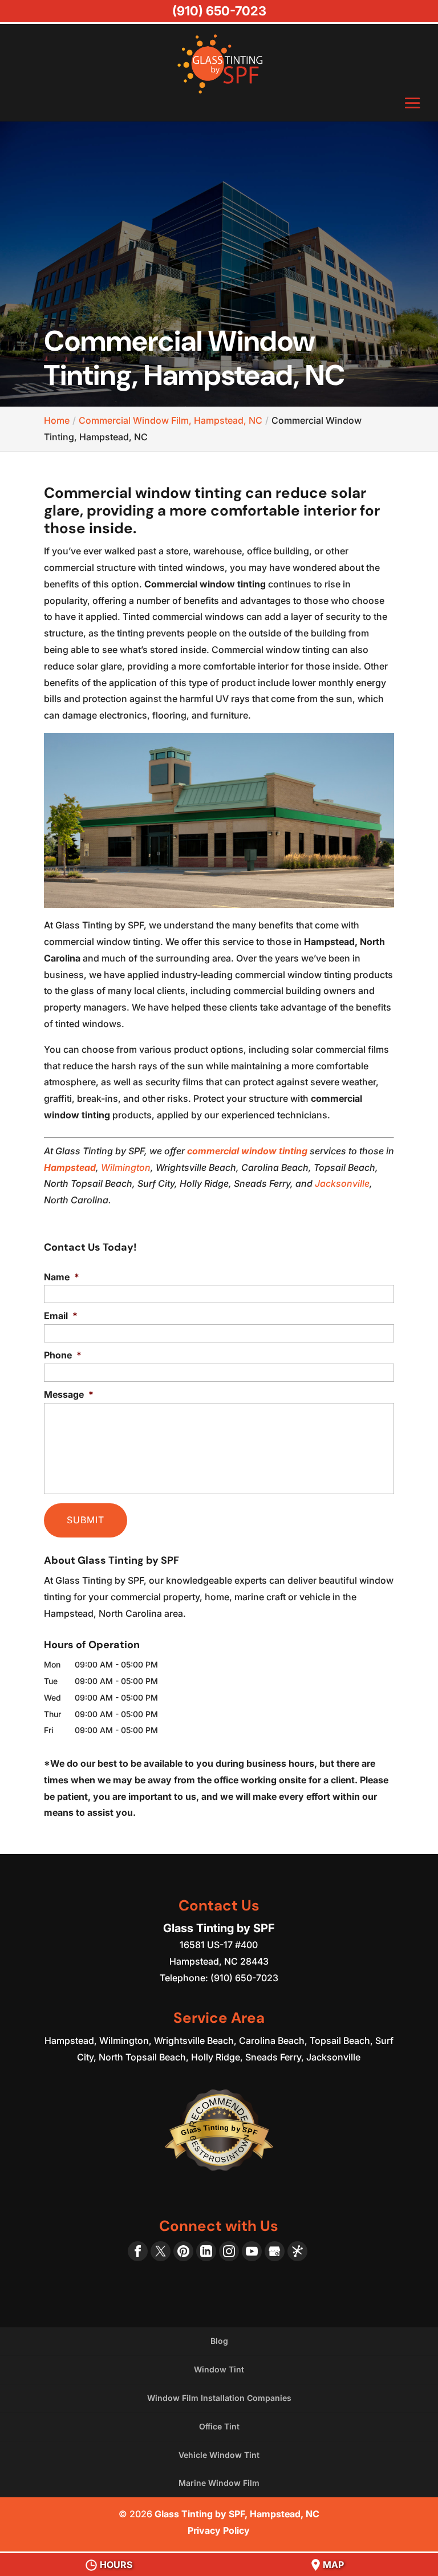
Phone (63, 1355)
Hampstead (70, 1167)
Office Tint (219, 2426)
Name (62, 1277)
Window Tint (219, 2369)
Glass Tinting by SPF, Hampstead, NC (237, 2514)
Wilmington (126, 1167)
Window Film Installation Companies (219, 2398)
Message (69, 1394)
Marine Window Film (219, 2483)
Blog (219, 2341)
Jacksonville (342, 1183)
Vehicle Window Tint (219, 2455)
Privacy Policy (219, 2530)
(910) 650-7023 (219, 11)
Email (61, 1316)
